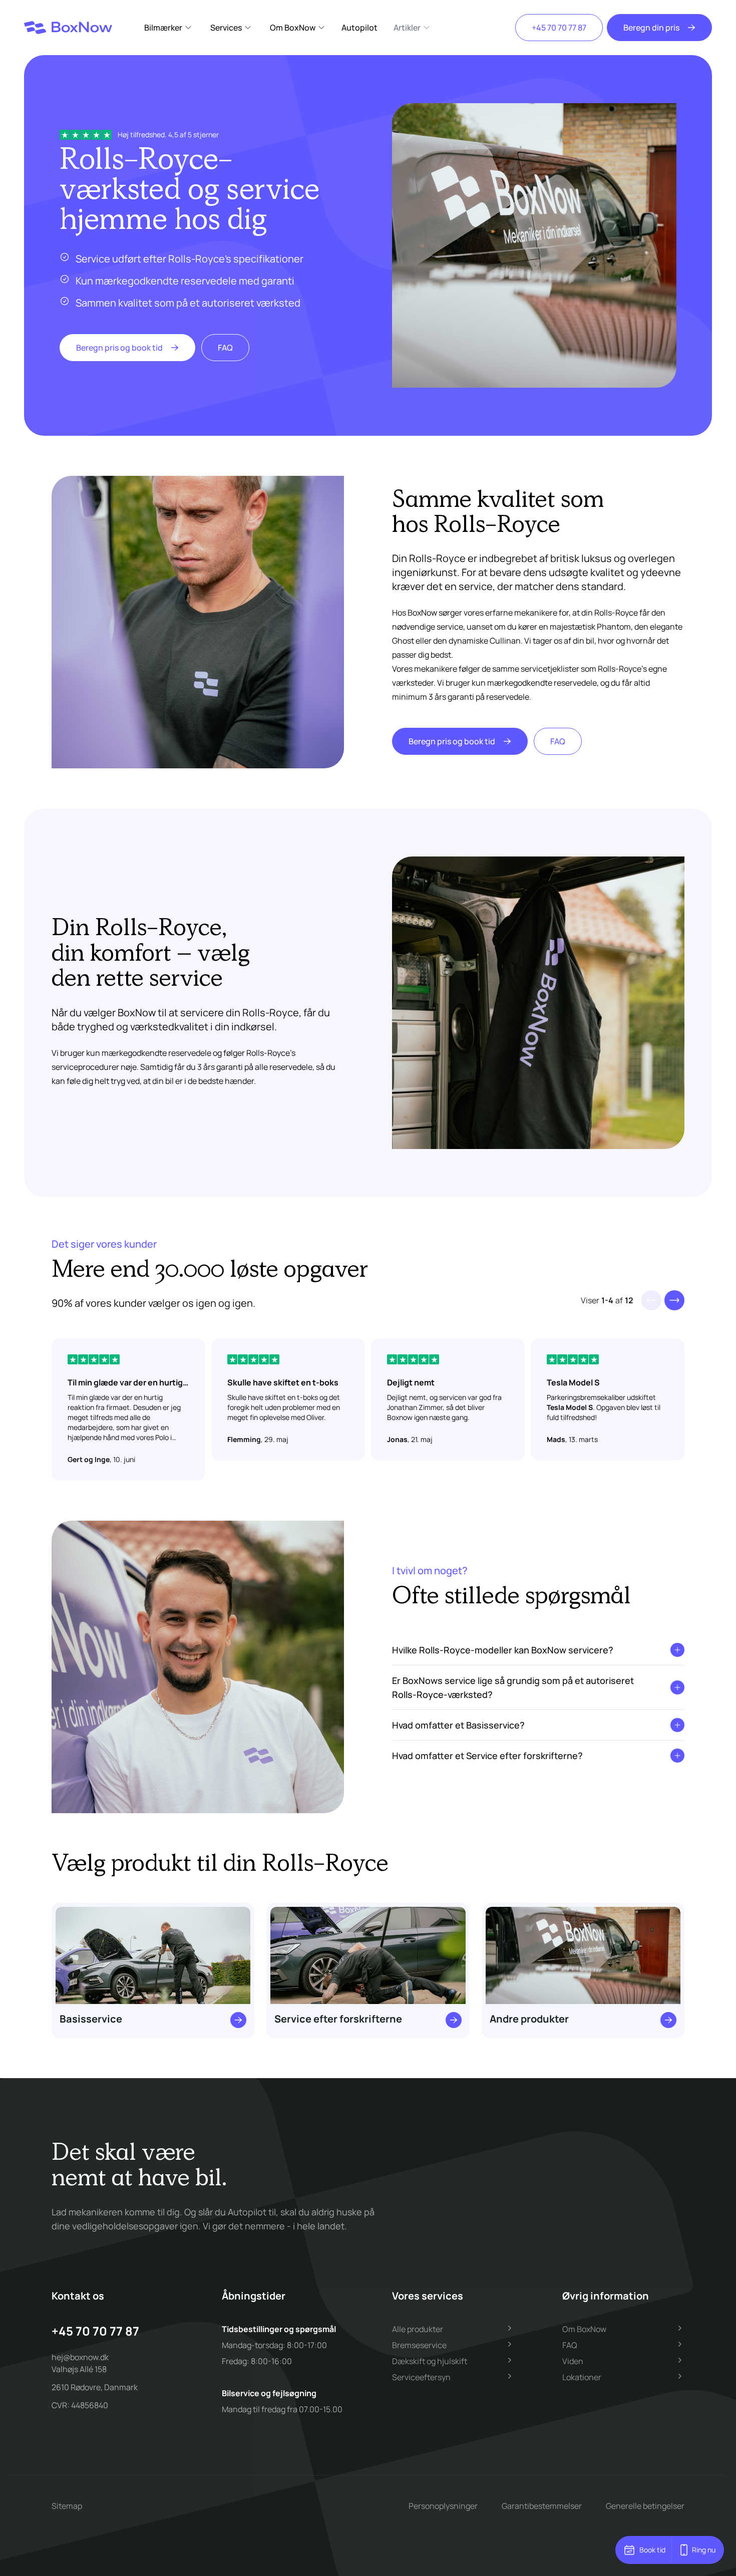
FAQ (225, 348)
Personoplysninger (443, 2506)
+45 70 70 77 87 (559, 28)
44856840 (90, 2405)
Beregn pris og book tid (119, 348)
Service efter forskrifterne (338, 2019)
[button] (674, 1300)
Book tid (652, 2550)
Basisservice (91, 2019)
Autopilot (359, 28)
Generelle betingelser (645, 2506)
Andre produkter (529, 2019)
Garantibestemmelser (542, 2506)
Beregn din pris (651, 28)
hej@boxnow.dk (80, 2357)
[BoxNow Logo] (68, 28)
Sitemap (67, 2506)
